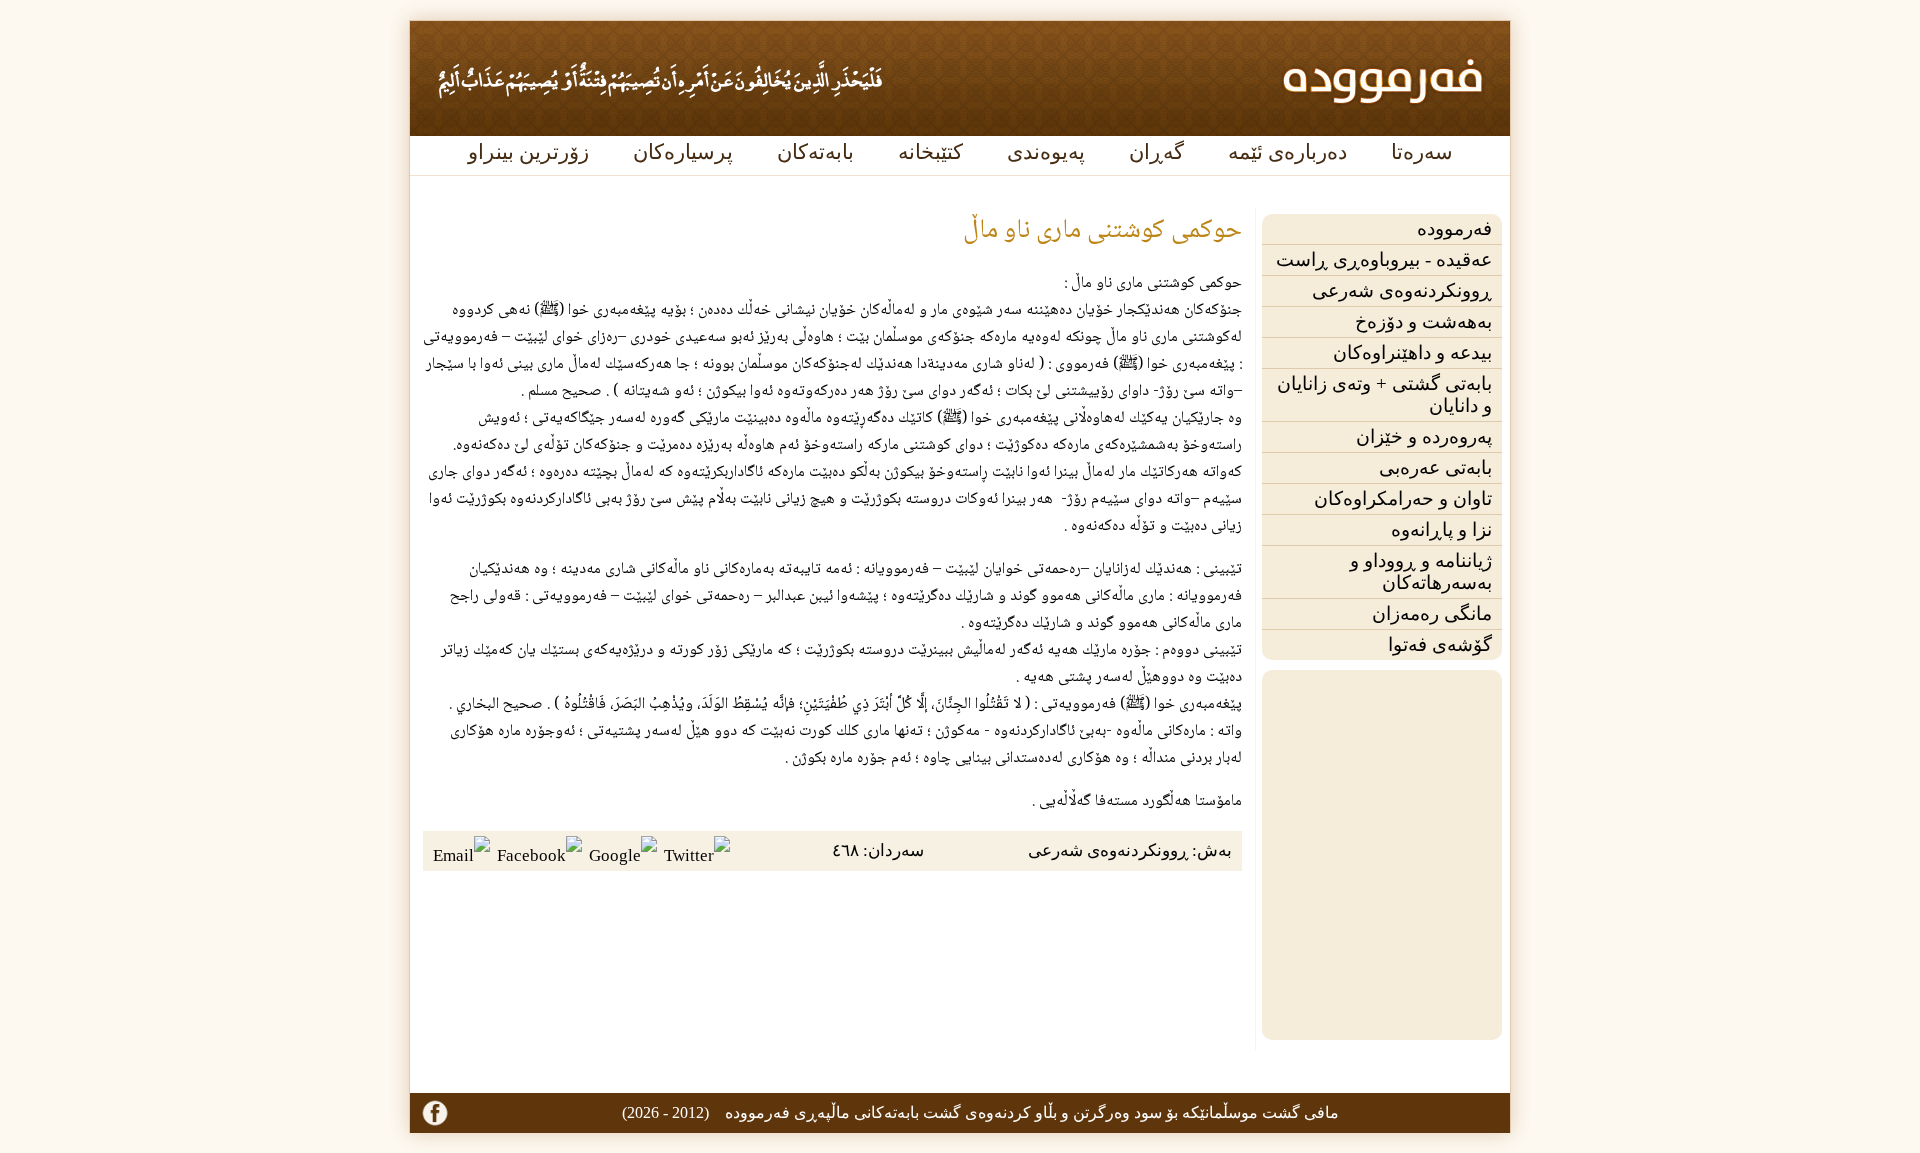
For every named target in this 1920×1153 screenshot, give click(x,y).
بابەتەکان (815, 152)
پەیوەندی (1046, 152)
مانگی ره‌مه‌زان (1432, 613)
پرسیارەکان (683, 152)
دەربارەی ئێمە (1287, 152)
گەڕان (1156, 152)
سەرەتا (1422, 152)
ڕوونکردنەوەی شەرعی (1402, 290)
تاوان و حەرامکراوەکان (1403, 498)
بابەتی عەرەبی (1435, 467)
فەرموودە (1454, 228)
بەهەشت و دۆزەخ (1423, 321)
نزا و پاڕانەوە (1441, 529)
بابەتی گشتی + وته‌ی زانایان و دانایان (1384, 394)
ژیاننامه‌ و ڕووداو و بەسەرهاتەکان (1421, 571)
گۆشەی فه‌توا (1440, 644)
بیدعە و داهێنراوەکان (1412, 352)
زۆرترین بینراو (528, 152)
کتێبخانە (930, 152)
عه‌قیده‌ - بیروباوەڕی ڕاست (1384, 259)
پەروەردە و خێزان (1424, 436)
